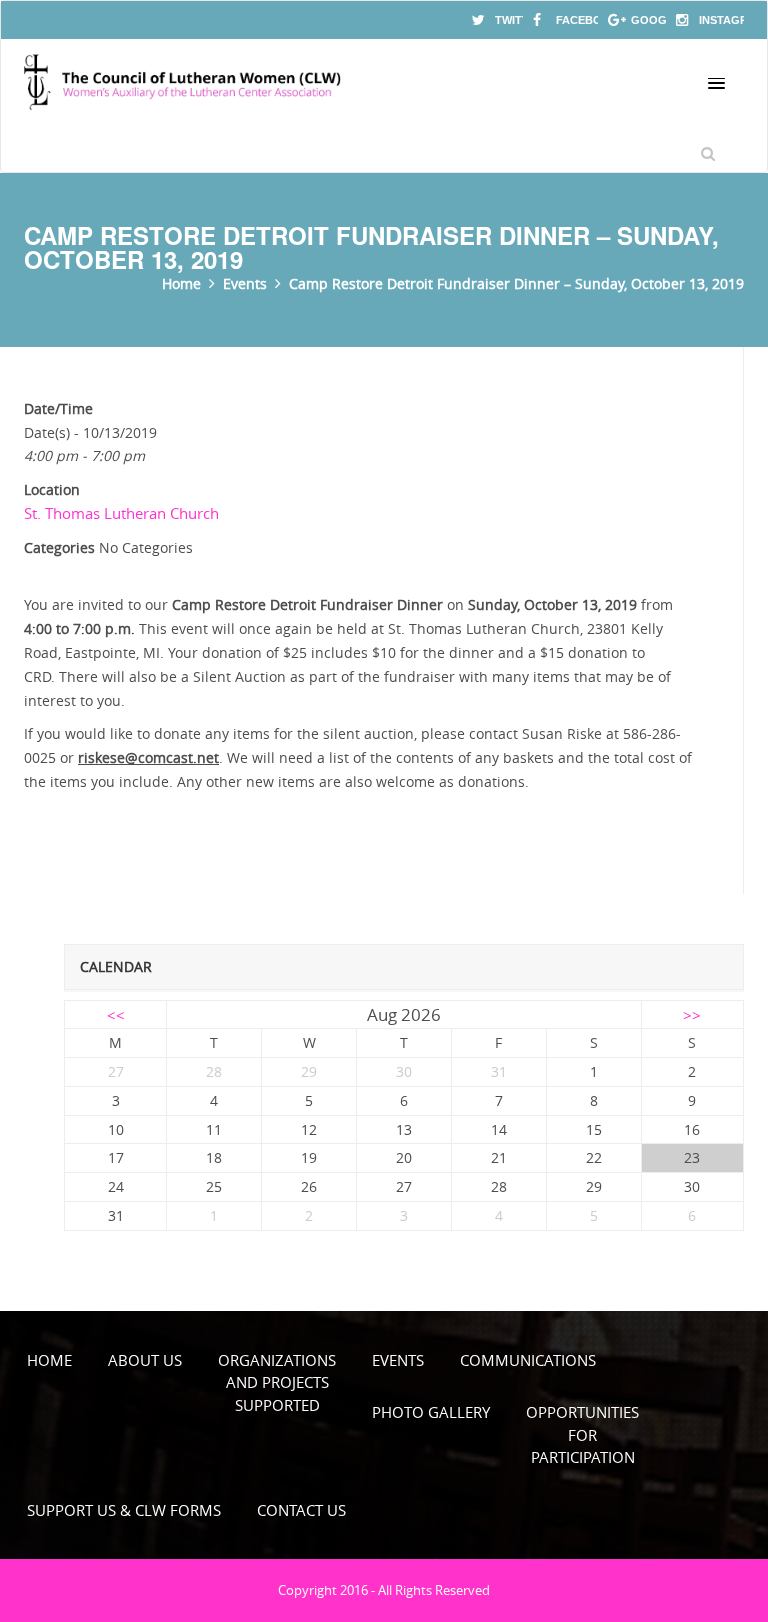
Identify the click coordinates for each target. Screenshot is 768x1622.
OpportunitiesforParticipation (582, 1434)
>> (692, 1015)
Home (49, 1360)
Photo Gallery (431, 1412)
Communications (528, 1360)
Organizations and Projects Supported (277, 1382)
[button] (716, 84)
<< (116, 1015)
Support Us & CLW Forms (124, 1510)
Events (398, 1360)
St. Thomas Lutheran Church (121, 513)
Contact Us (301, 1510)
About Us (145, 1360)
